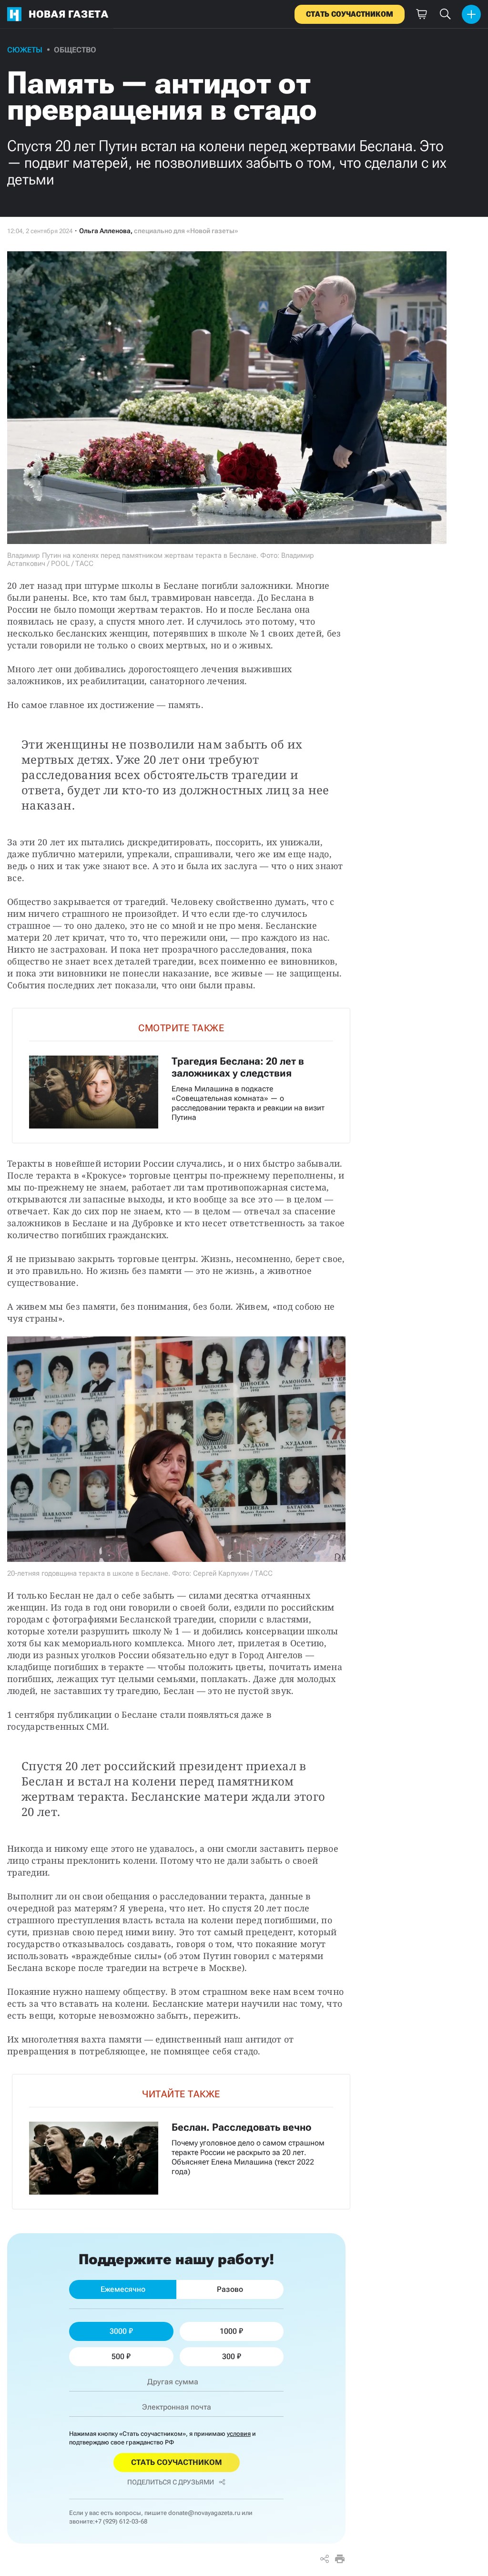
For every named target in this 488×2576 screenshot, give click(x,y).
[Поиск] (445, 14)
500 (118, 2356)
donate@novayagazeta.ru (204, 2513)
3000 (118, 2331)
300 (229, 2356)
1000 (228, 2331)
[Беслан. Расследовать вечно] (181, 2141)
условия (239, 2434)
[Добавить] (471, 14)
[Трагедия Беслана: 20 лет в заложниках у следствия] (181, 1075)
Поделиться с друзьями (171, 2482)
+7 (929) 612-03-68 (121, 2521)
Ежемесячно (123, 2289)
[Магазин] (421, 14)
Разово (230, 2289)
